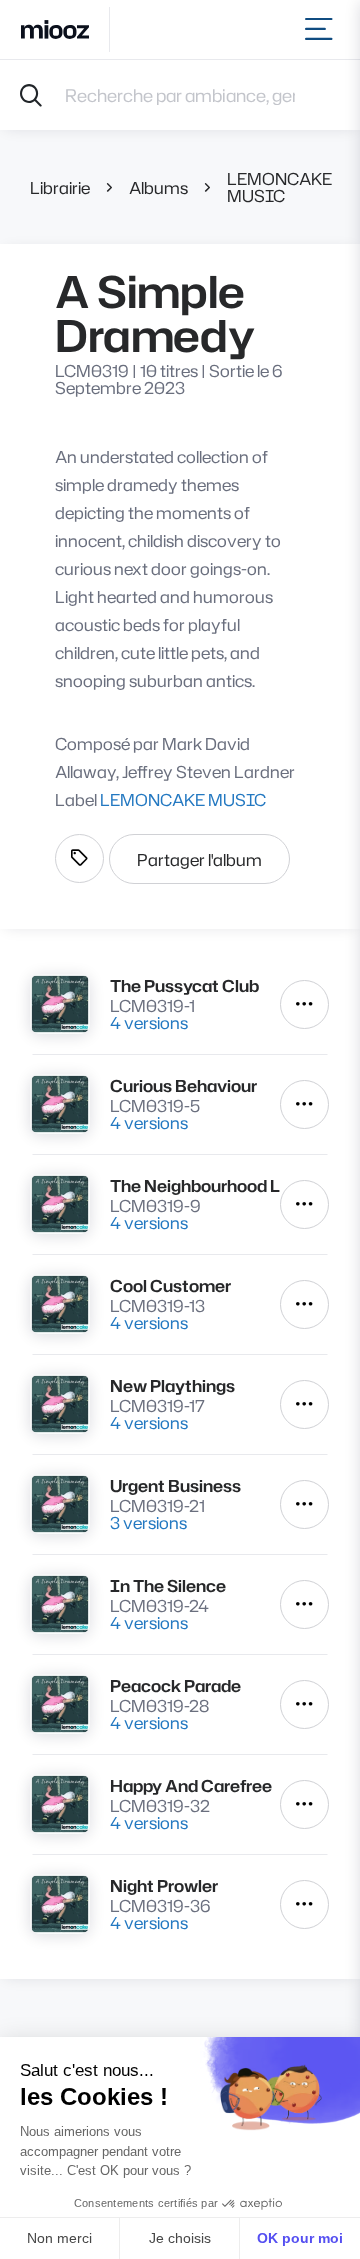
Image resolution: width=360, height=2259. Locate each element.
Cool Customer (170, 1285)
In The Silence (168, 1585)
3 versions (148, 1522)
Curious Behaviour (183, 1085)
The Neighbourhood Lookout (195, 1185)
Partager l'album (199, 859)
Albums (158, 187)
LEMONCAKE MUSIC (279, 187)
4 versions (149, 1022)
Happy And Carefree (191, 1785)
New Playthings (172, 1385)
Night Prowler (164, 1885)
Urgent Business (175, 1485)
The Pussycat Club (184, 985)
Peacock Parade (175, 1685)
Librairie (60, 187)
